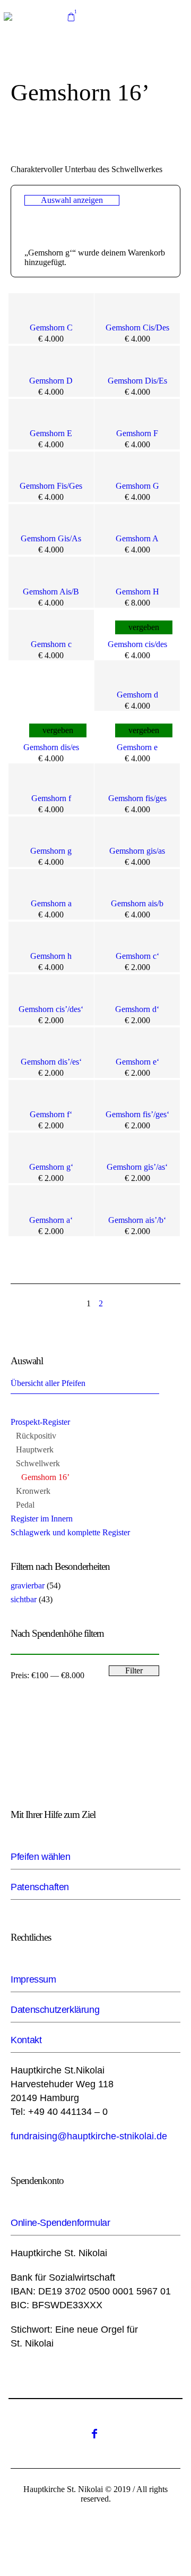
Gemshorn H (137, 592)
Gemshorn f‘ (51, 1114)
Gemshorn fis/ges (137, 798)
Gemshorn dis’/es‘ (51, 1062)
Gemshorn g (51, 851)
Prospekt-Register (40, 1422)
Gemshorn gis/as (137, 851)
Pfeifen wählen (40, 1857)
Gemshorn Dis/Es (137, 381)
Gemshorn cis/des (137, 644)
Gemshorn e (137, 747)
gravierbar (28, 1585)
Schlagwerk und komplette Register (70, 1532)
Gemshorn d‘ (137, 1009)
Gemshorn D (51, 381)
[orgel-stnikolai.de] (8, 16)
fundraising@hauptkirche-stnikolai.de (89, 2136)
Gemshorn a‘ (51, 1220)
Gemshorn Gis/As (51, 538)
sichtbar (24, 1599)
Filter (134, 1670)
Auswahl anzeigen (72, 200)
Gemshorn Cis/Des (137, 328)
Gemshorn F (137, 433)
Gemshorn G (137, 486)
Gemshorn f (51, 798)
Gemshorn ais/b (137, 903)
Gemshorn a (51, 903)
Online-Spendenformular (60, 2223)
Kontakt (26, 2040)
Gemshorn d (137, 695)
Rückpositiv (36, 1436)
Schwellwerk (38, 1463)
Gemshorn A (137, 538)
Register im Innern (42, 1519)
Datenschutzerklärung (55, 2010)
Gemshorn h (51, 956)
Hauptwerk (35, 1449)
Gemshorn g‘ (51, 1167)
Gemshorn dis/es (51, 747)
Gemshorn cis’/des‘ (51, 1009)
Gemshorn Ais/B (51, 592)
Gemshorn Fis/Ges (51, 486)
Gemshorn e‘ (137, 1062)
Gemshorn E (51, 433)
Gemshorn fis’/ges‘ (137, 1114)
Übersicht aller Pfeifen (48, 1383)
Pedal (25, 1505)
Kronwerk (33, 1491)
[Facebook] (94, 2434)
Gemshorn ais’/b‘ (137, 1220)
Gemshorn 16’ (45, 1477)
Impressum (33, 1979)
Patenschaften (40, 1887)
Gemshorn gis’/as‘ (137, 1167)
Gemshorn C (51, 328)
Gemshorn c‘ (137, 956)
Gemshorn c (51, 644)
